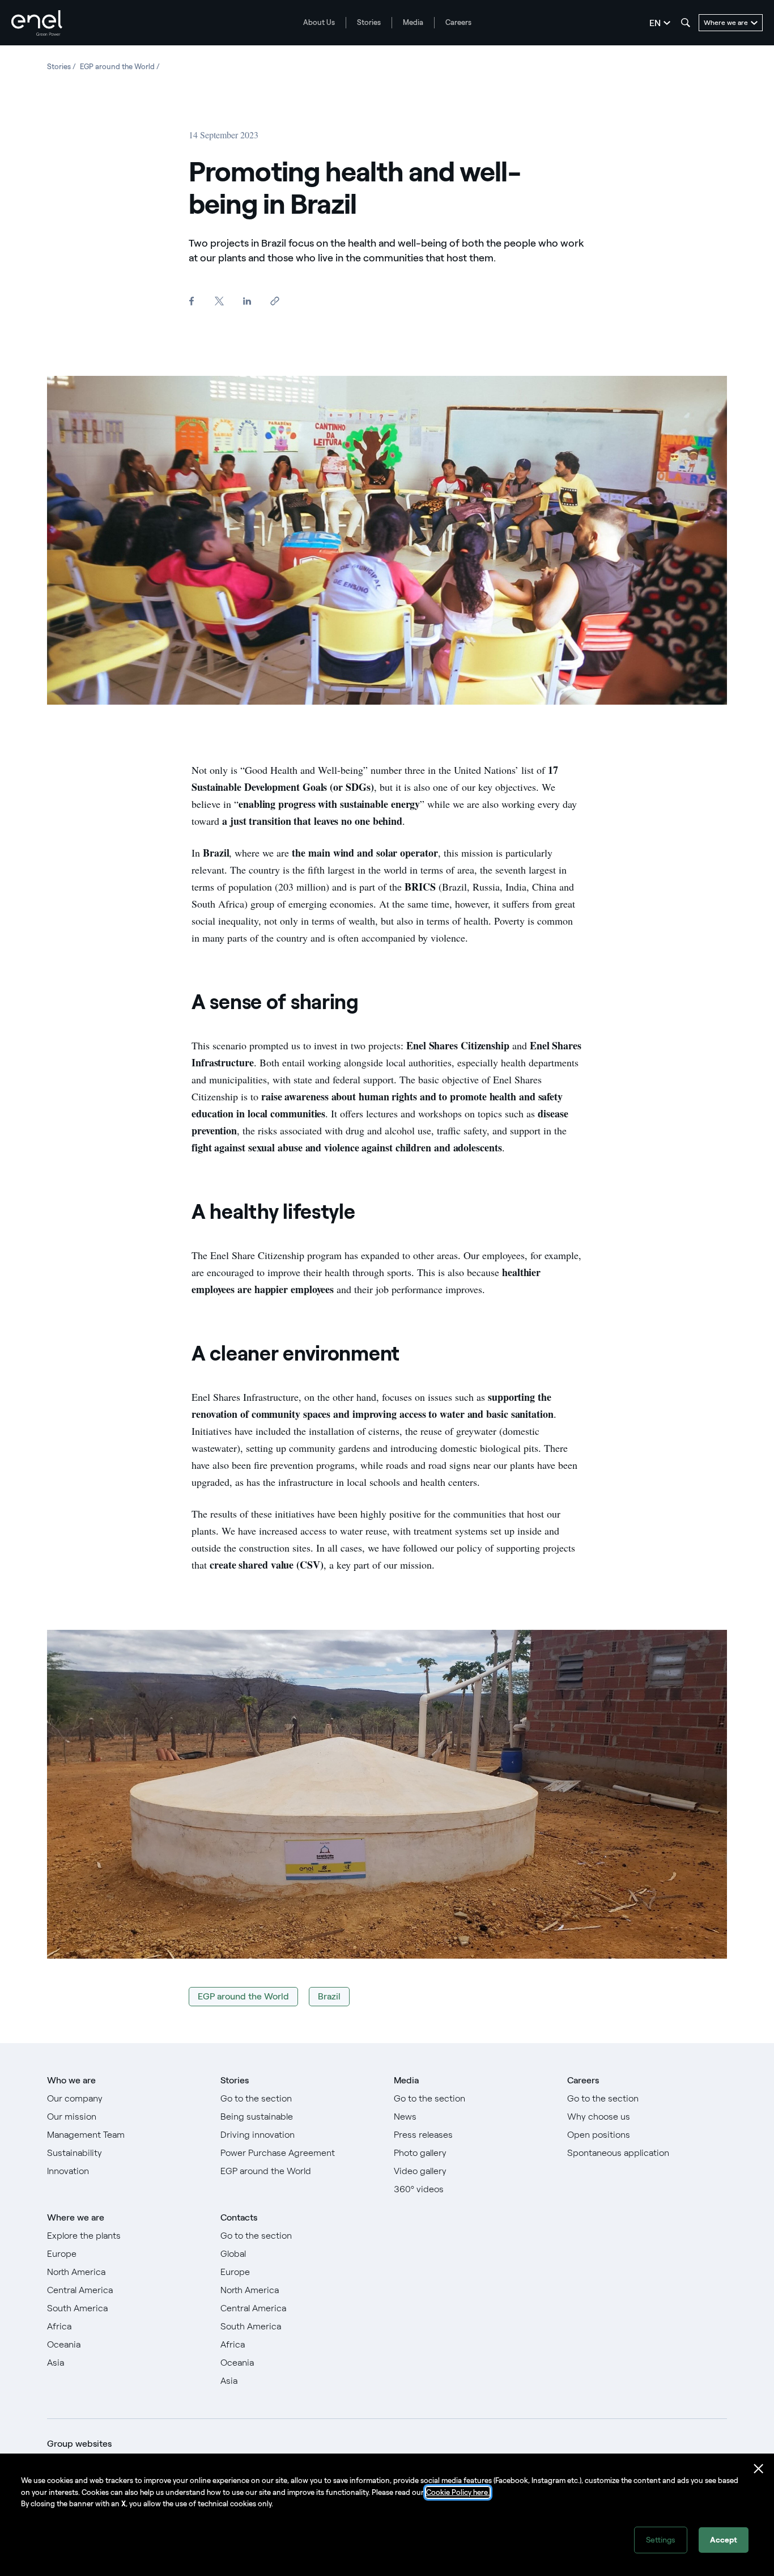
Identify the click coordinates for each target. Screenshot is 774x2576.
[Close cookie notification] (759, 2469)
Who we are (71, 2080)
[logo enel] (37, 23)
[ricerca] (686, 23)
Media (413, 22)
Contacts (239, 2217)
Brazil (329, 1996)
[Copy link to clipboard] (275, 301)
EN (655, 23)
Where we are (76, 2217)
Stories (369, 22)
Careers (458, 22)
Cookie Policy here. (458, 2492)
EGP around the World (243, 1996)
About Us (319, 22)
